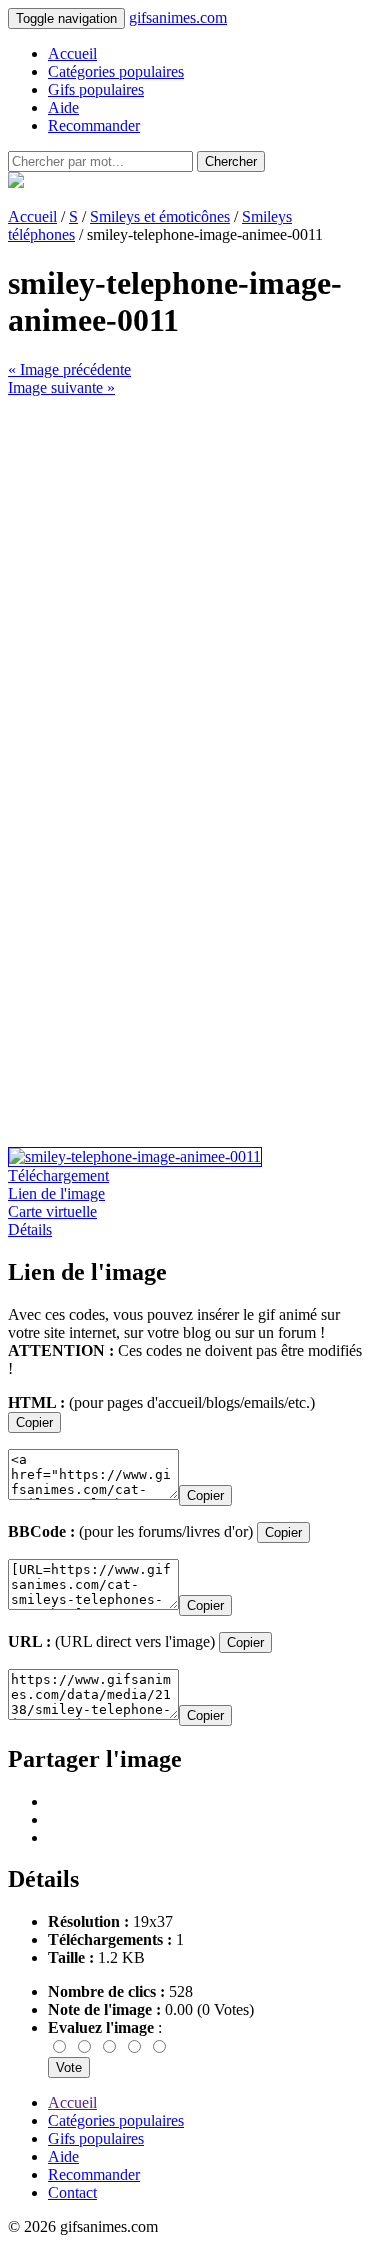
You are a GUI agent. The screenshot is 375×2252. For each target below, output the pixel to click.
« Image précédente (69, 369)
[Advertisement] (187, 584)
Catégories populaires (116, 71)
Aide (63, 107)
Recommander (94, 125)
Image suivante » (61, 387)
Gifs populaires (96, 89)
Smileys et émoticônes (160, 216)
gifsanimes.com (178, 17)
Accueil (72, 53)
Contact (72, 2192)
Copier (34, 1422)
